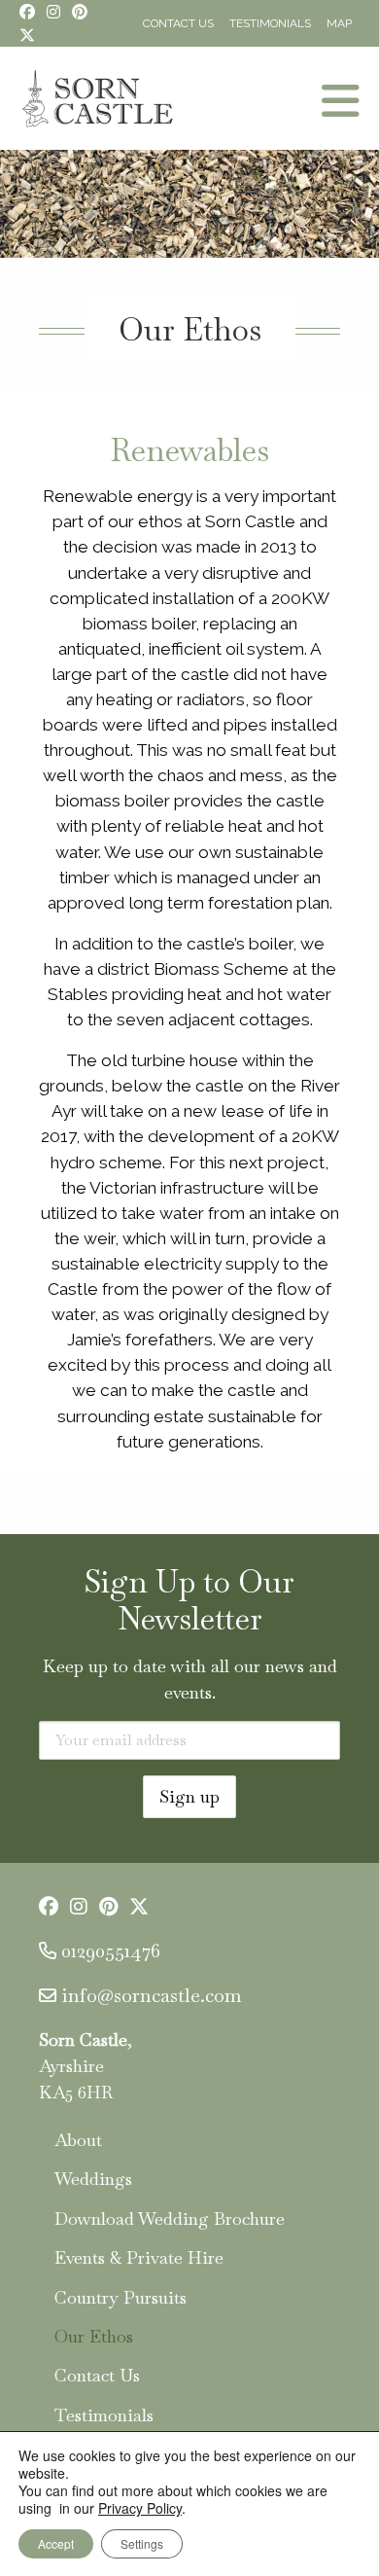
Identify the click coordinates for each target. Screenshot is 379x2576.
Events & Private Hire (139, 2257)
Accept (56, 2543)
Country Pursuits (121, 2297)
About (78, 2140)
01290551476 (111, 1950)
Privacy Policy (140, 2508)
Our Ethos (94, 2336)
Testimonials (270, 23)
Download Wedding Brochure (170, 2218)
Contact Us (178, 23)
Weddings (93, 2179)
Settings (142, 2543)
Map (339, 23)
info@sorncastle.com (152, 1995)
